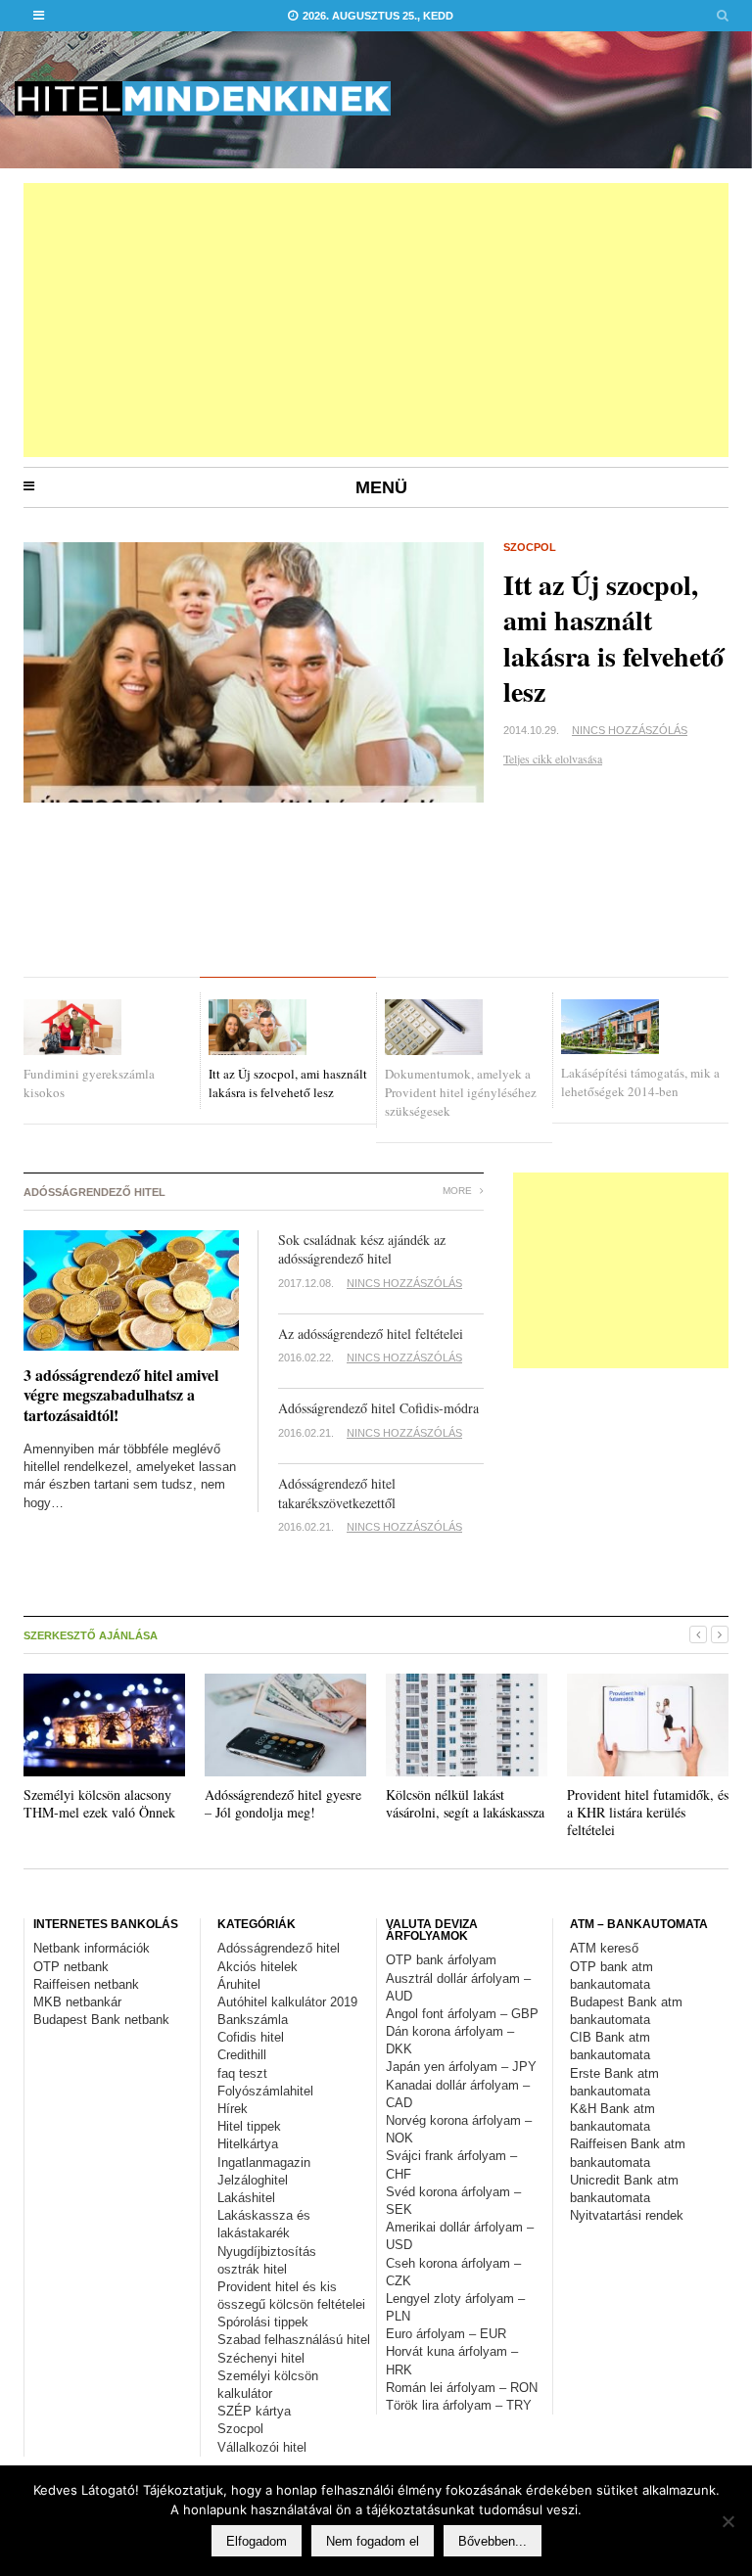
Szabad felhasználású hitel (294, 2340)
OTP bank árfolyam (441, 1960)
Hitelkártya (248, 2144)
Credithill (242, 2055)
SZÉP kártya (254, 2411)
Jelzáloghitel (253, 2180)
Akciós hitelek (258, 1967)
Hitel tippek (249, 2126)
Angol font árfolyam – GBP (462, 2014)
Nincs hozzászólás (630, 730)
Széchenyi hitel (261, 2358)
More (459, 1191)
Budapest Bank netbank (101, 2020)
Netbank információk (92, 1948)
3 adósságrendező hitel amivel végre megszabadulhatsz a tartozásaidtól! (121, 1395)
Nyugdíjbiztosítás (267, 2252)
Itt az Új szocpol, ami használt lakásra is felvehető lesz (613, 638)
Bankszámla (253, 2020)
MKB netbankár (77, 2002)
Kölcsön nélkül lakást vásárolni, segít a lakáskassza (465, 1803)
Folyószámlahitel (265, 2091)
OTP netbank (71, 1967)
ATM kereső (604, 1948)
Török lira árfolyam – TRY (459, 2405)
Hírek (233, 2109)
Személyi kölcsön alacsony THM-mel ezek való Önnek (99, 1803)
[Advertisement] (376, 320)
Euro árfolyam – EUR (446, 2334)
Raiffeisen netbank (86, 1984)
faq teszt (242, 2073)
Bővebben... (493, 2541)
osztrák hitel (252, 2269)
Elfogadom (257, 2541)
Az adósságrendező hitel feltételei (371, 1334)
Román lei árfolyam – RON (462, 2388)
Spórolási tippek (263, 2322)
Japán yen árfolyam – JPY (461, 2067)
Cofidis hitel (251, 2037)
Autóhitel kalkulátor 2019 (287, 2002)
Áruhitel (239, 1984)
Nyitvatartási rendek (627, 2215)
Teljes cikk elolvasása (553, 759)
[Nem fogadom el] (728, 2521)
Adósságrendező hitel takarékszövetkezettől (337, 1493)
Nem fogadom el (373, 2541)
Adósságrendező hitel (279, 1948)
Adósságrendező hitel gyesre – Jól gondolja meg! (283, 1803)
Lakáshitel (246, 2198)
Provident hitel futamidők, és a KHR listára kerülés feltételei (648, 1812)
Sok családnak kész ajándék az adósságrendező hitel (364, 1249)
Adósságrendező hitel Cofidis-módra (378, 1408)
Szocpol (530, 547)
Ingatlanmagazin (264, 2162)
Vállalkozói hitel (262, 2447)
